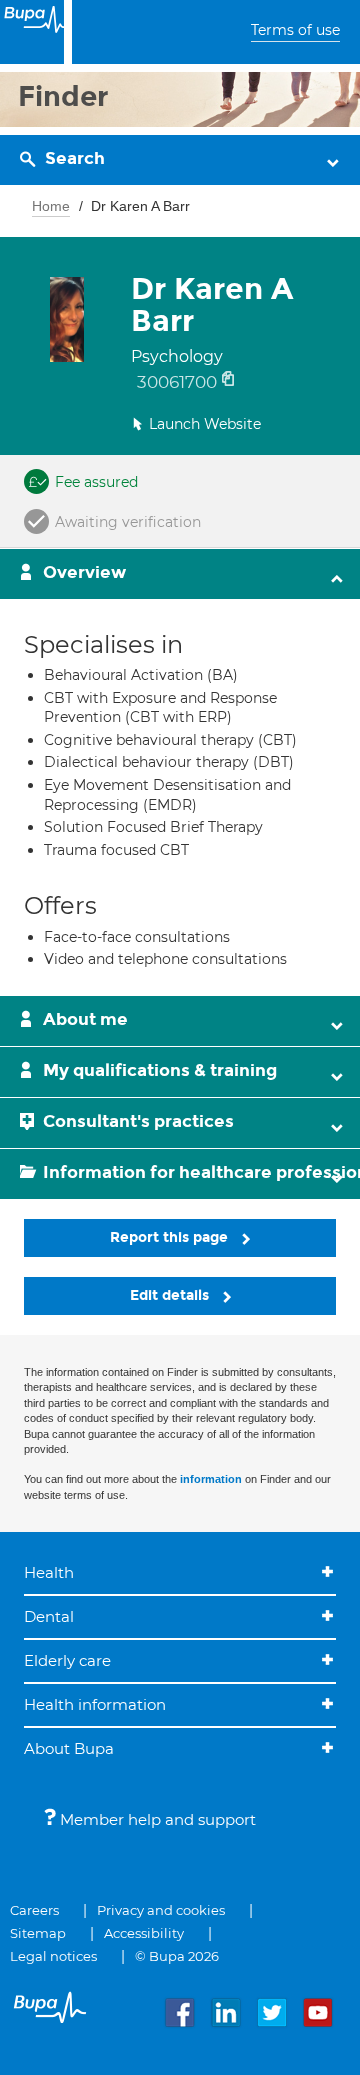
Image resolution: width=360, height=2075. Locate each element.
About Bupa (69, 1748)
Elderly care (67, 1660)
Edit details (171, 1295)
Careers (34, 1910)
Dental (49, 1616)
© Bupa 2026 (177, 1956)
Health (49, 1572)
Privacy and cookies (161, 1910)
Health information (95, 1704)
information (211, 1479)
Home (51, 206)
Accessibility (144, 1933)
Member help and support (156, 1819)
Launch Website (205, 424)
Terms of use (295, 30)
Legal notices (53, 1956)
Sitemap (38, 1933)
